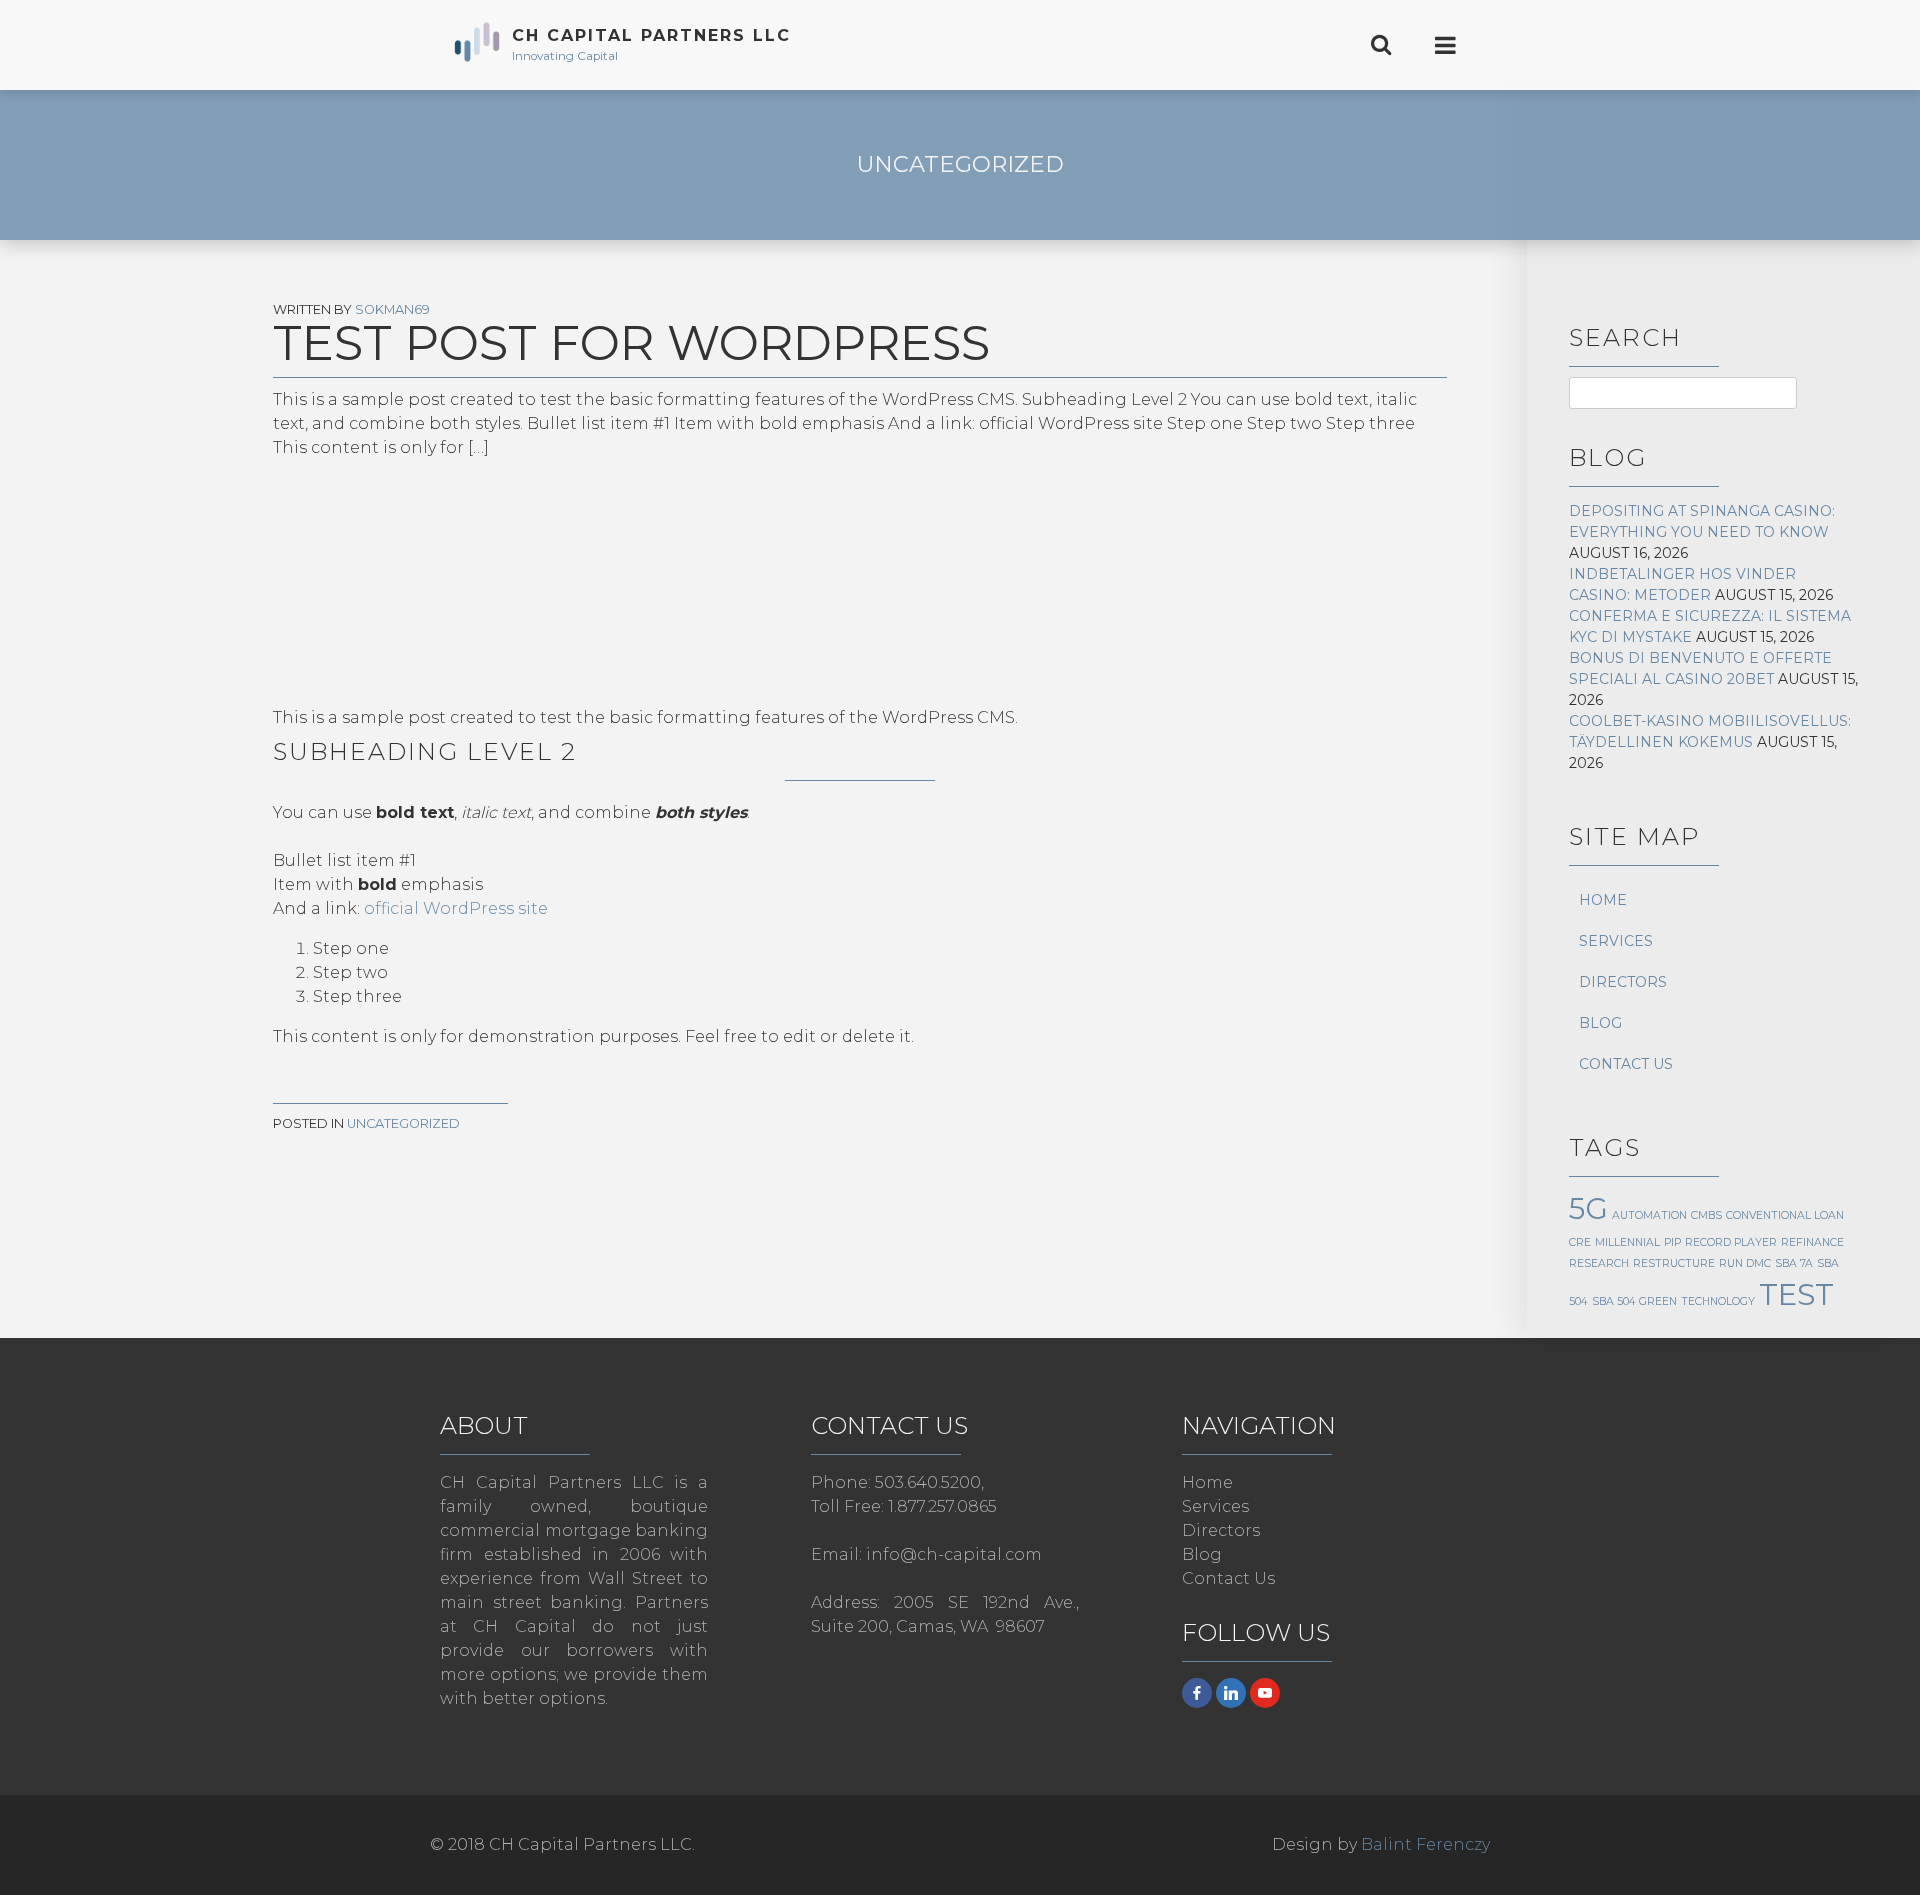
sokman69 (392, 309)
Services (1616, 941)
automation (1649, 1215)
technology (1718, 1301)
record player (1731, 1242)
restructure (1674, 1263)
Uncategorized (960, 164)
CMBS (1706, 1215)
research (1599, 1263)
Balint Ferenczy (1425, 1844)
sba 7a (1794, 1263)
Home (1603, 900)
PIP (1672, 1242)
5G (1588, 1208)
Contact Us (1626, 1064)
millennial (1627, 1242)
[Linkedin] (1231, 1693)
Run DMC (1745, 1263)
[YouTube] (1265, 1693)
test (1796, 1294)
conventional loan (1785, 1215)
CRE (1580, 1242)
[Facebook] (1197, 1693)
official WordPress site (456, 908)
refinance (1812, 1242)
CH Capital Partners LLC (651, 35)
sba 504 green (1634, 1301)
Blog (1600, 1023)
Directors (1623, 982)
